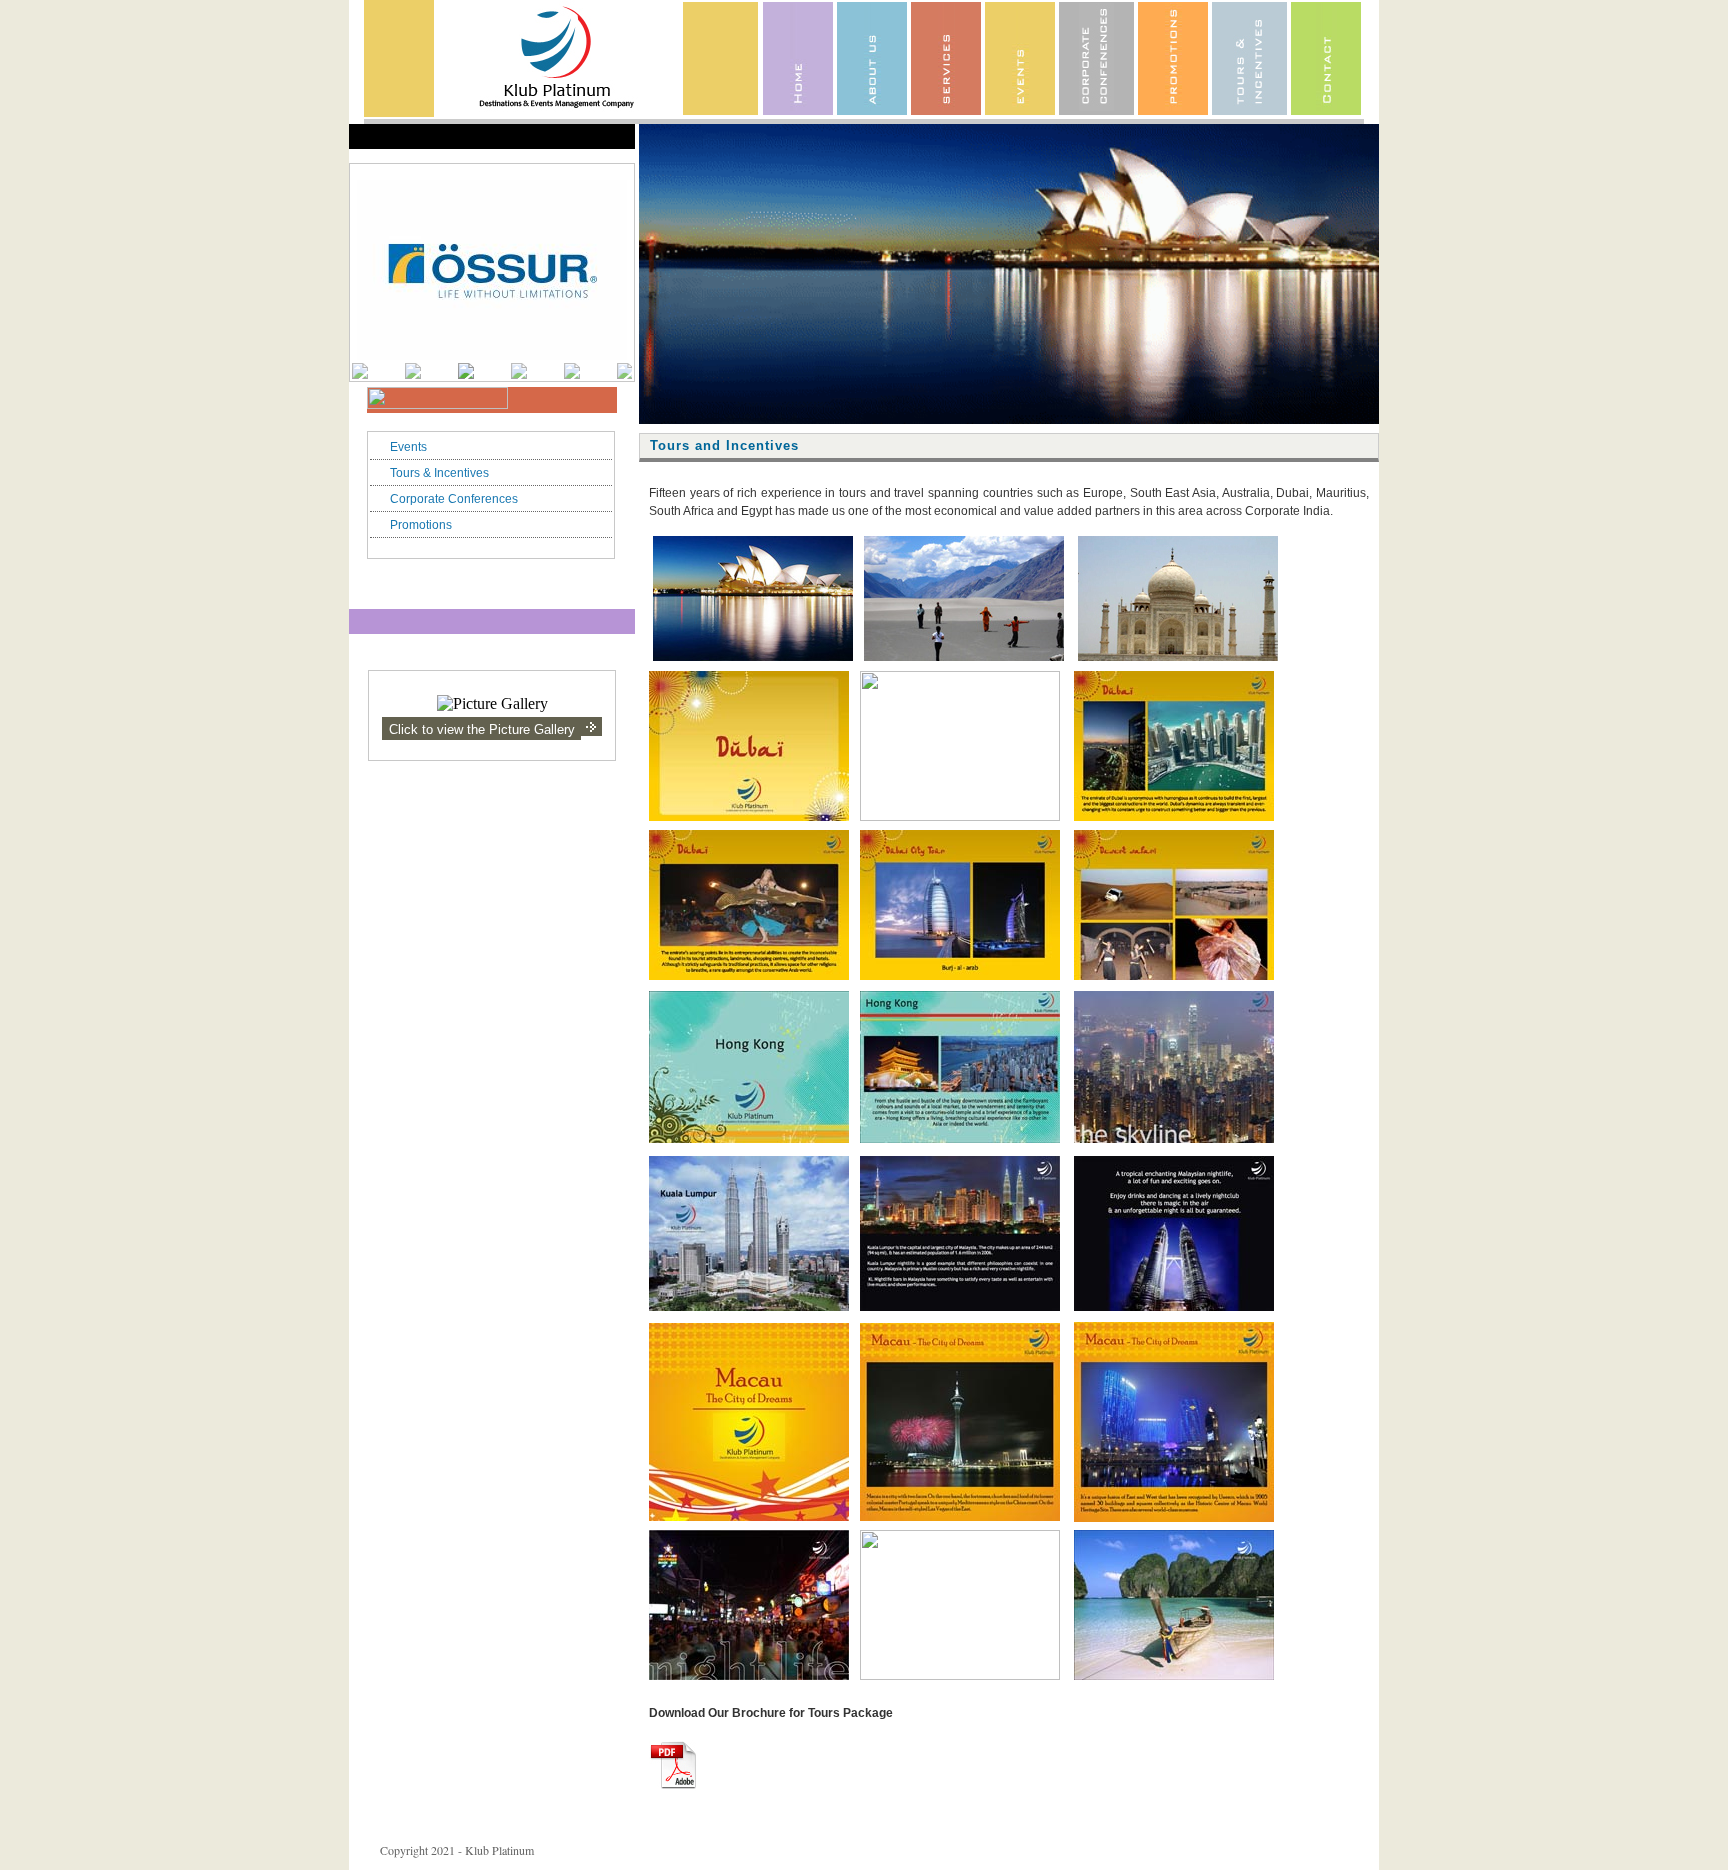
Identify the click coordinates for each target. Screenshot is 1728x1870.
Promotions (421, 525)
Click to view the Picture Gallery (482, 729)
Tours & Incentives (439, 473)
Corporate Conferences (454, 499)
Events (408, 447)
